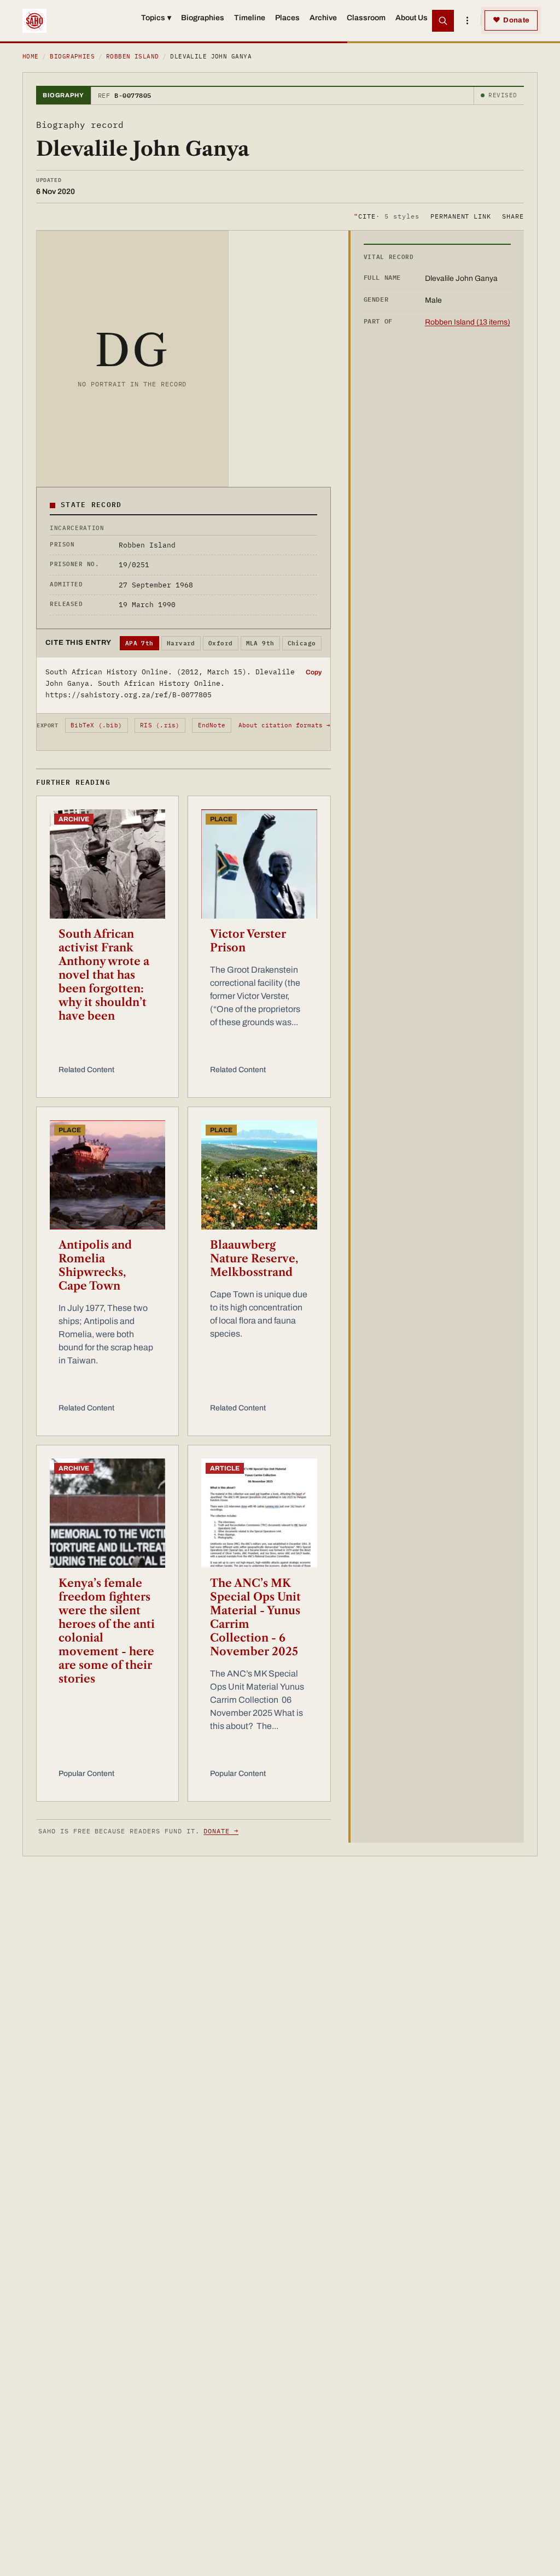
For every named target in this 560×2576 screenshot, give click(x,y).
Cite (386, 216)
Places (287, 18)
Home (31, 56)
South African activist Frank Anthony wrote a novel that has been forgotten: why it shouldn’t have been (104, 975)
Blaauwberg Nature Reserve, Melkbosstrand (254, 1258)
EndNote (212, 725)
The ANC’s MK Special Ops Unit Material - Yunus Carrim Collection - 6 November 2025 (255, 1617)
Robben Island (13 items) (468, 322)
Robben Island (133, 56)
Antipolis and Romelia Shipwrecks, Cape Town (95, 1265)
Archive (323, 18)
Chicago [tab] (302, 643)
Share (513, 216)
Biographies (203, 18)
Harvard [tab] (181, 643)
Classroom (366, 18)
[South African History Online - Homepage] (34, 21)
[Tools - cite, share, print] (467, 21)
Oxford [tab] (221, 643)
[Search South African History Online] (443, 21)
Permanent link (461, 216)
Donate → (221, 1831)
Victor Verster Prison (248, 941)
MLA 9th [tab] (260, 643)
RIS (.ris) (160, 725)
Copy (314, 672)
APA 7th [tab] (139, 643)
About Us (412, 18)
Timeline (250, 18)
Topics (156, 18)
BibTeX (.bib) (96, 725)
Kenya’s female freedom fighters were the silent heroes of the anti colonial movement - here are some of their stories (107, 1631)
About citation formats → (284, 725)
